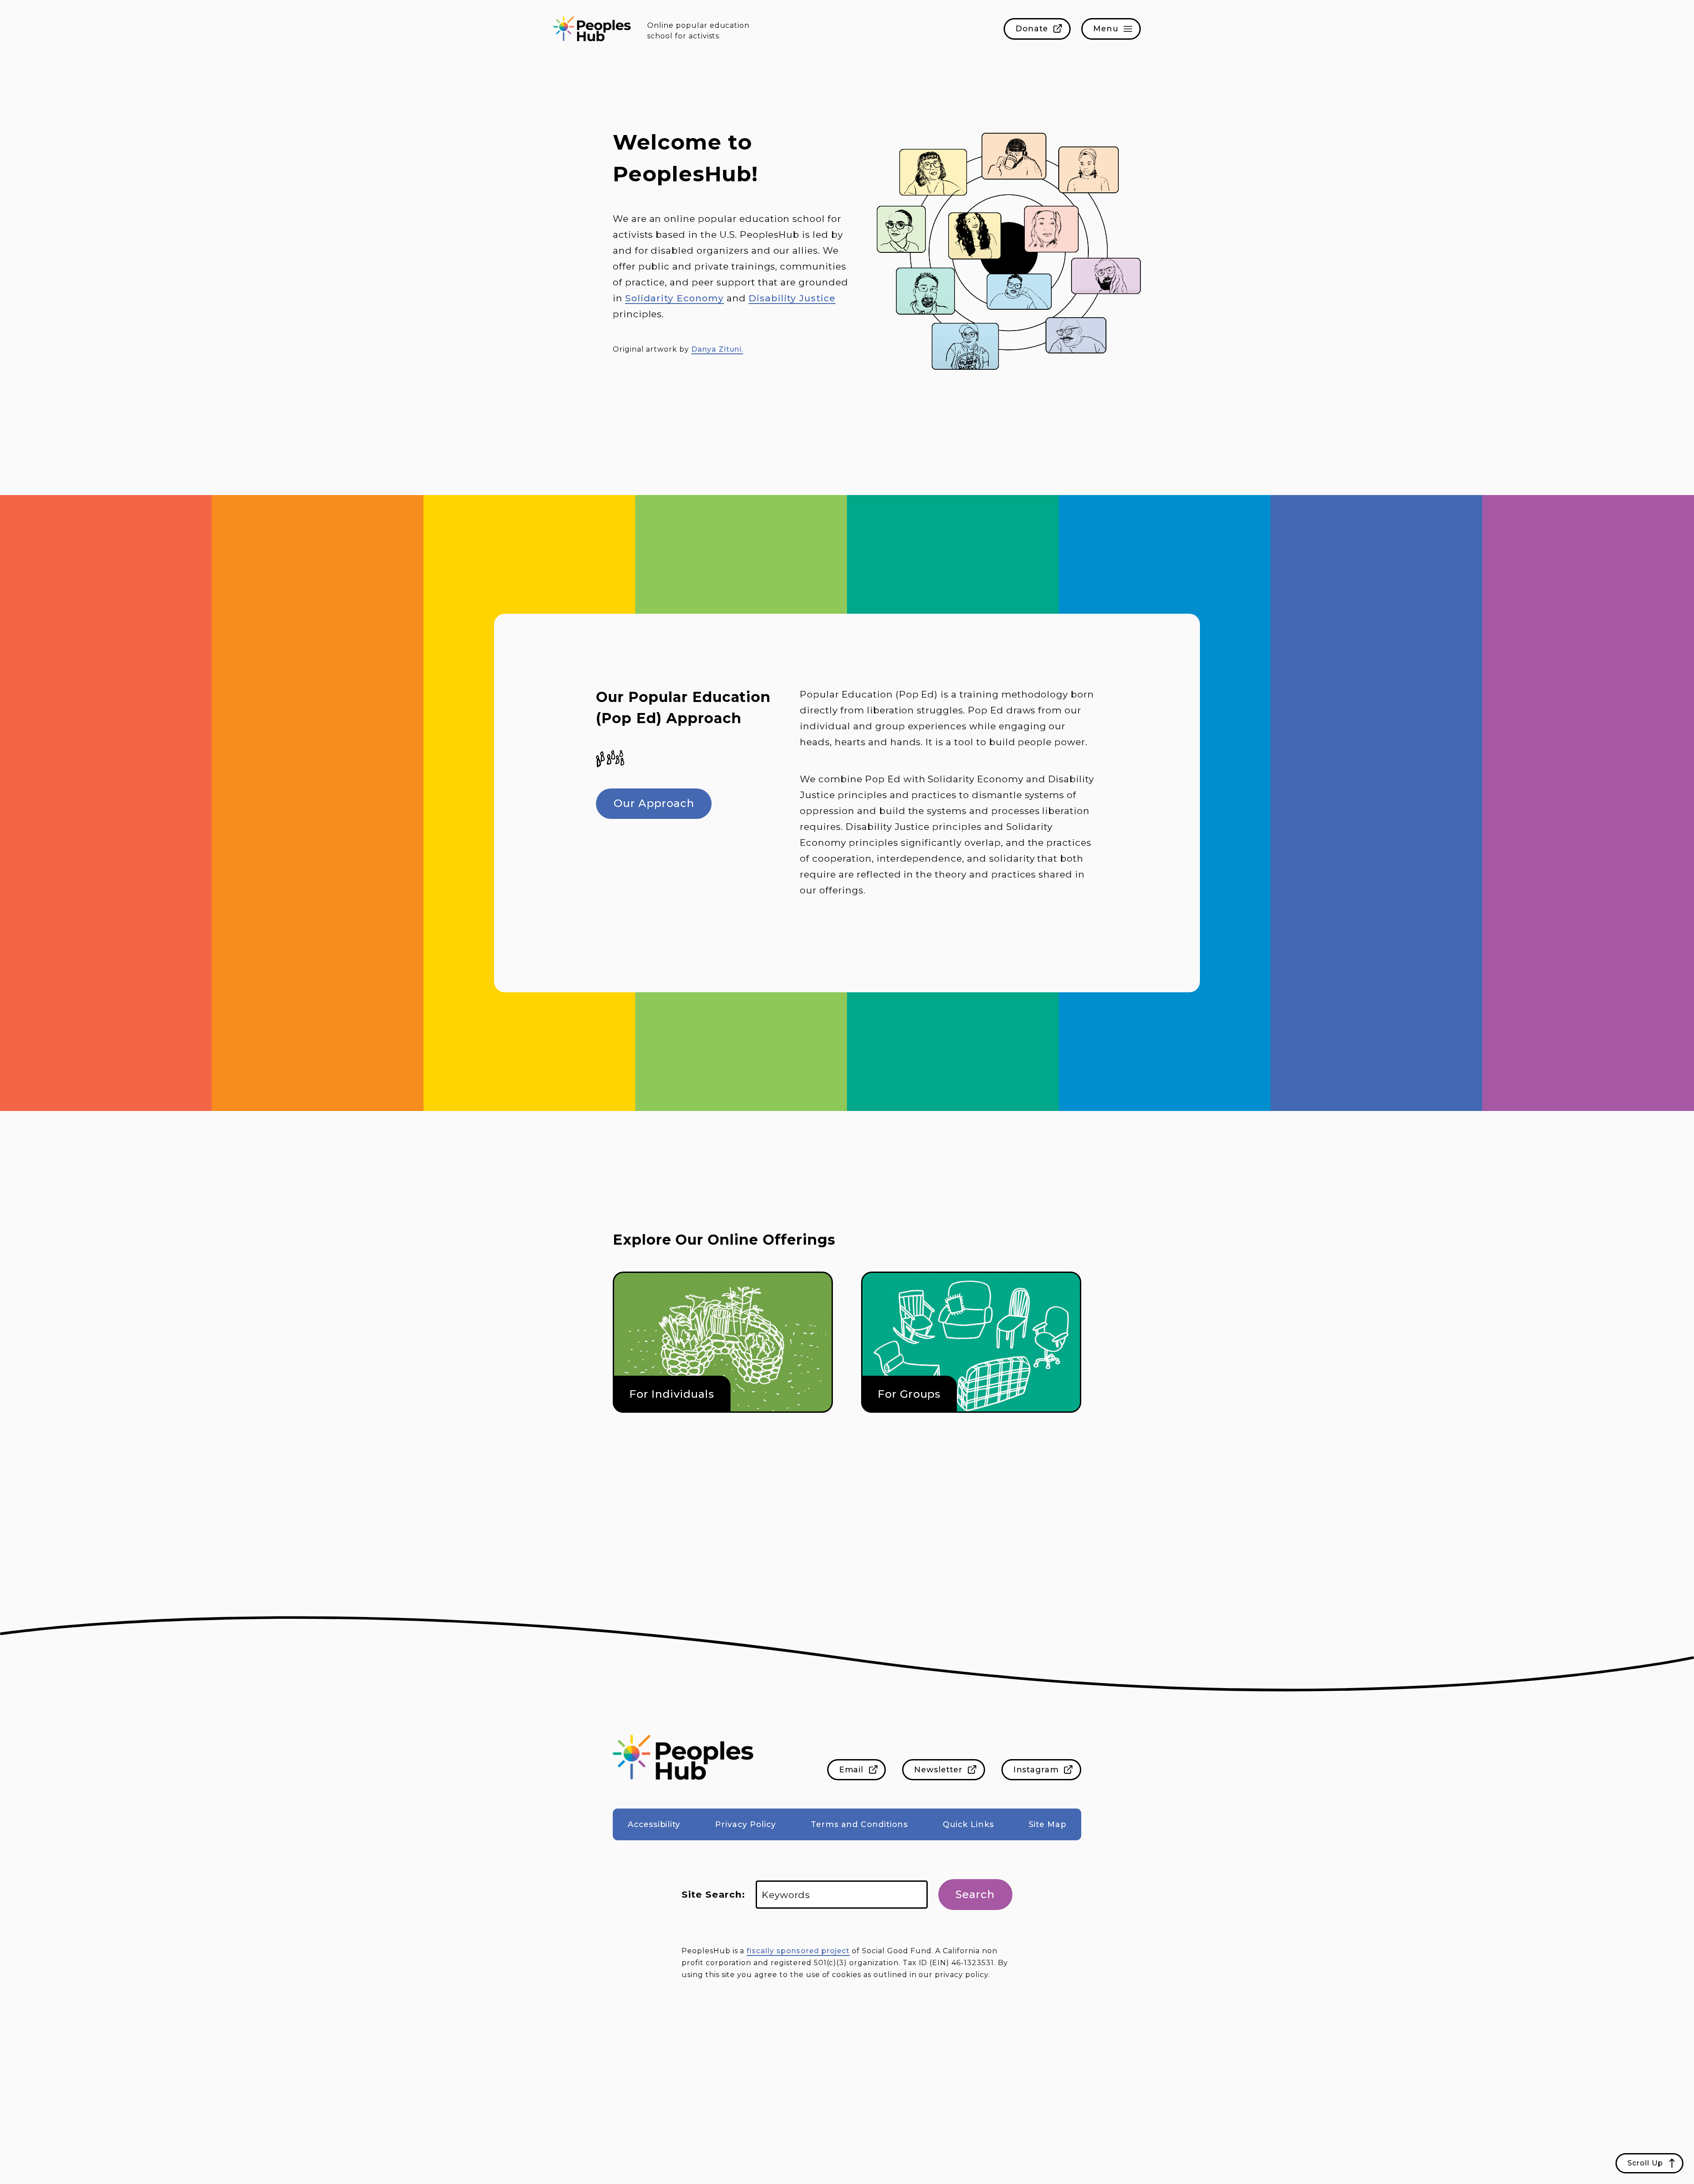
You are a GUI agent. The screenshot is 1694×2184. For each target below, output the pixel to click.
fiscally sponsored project (798, 1951)
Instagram (1036, 1769)
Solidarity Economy (675, 298)
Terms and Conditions (859, 1824)
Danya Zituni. (717, 349)
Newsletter (938, 1769)
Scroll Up (1645, 2163)
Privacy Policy (745, 1824)
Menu (1106, 28)
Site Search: (713, 1894)
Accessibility (654, 1824)
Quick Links (968, 1824)
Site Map (1048, 1824)
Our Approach (654, 803)
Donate (1032, 28)
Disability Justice (792, 298)
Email (851, 1769)
